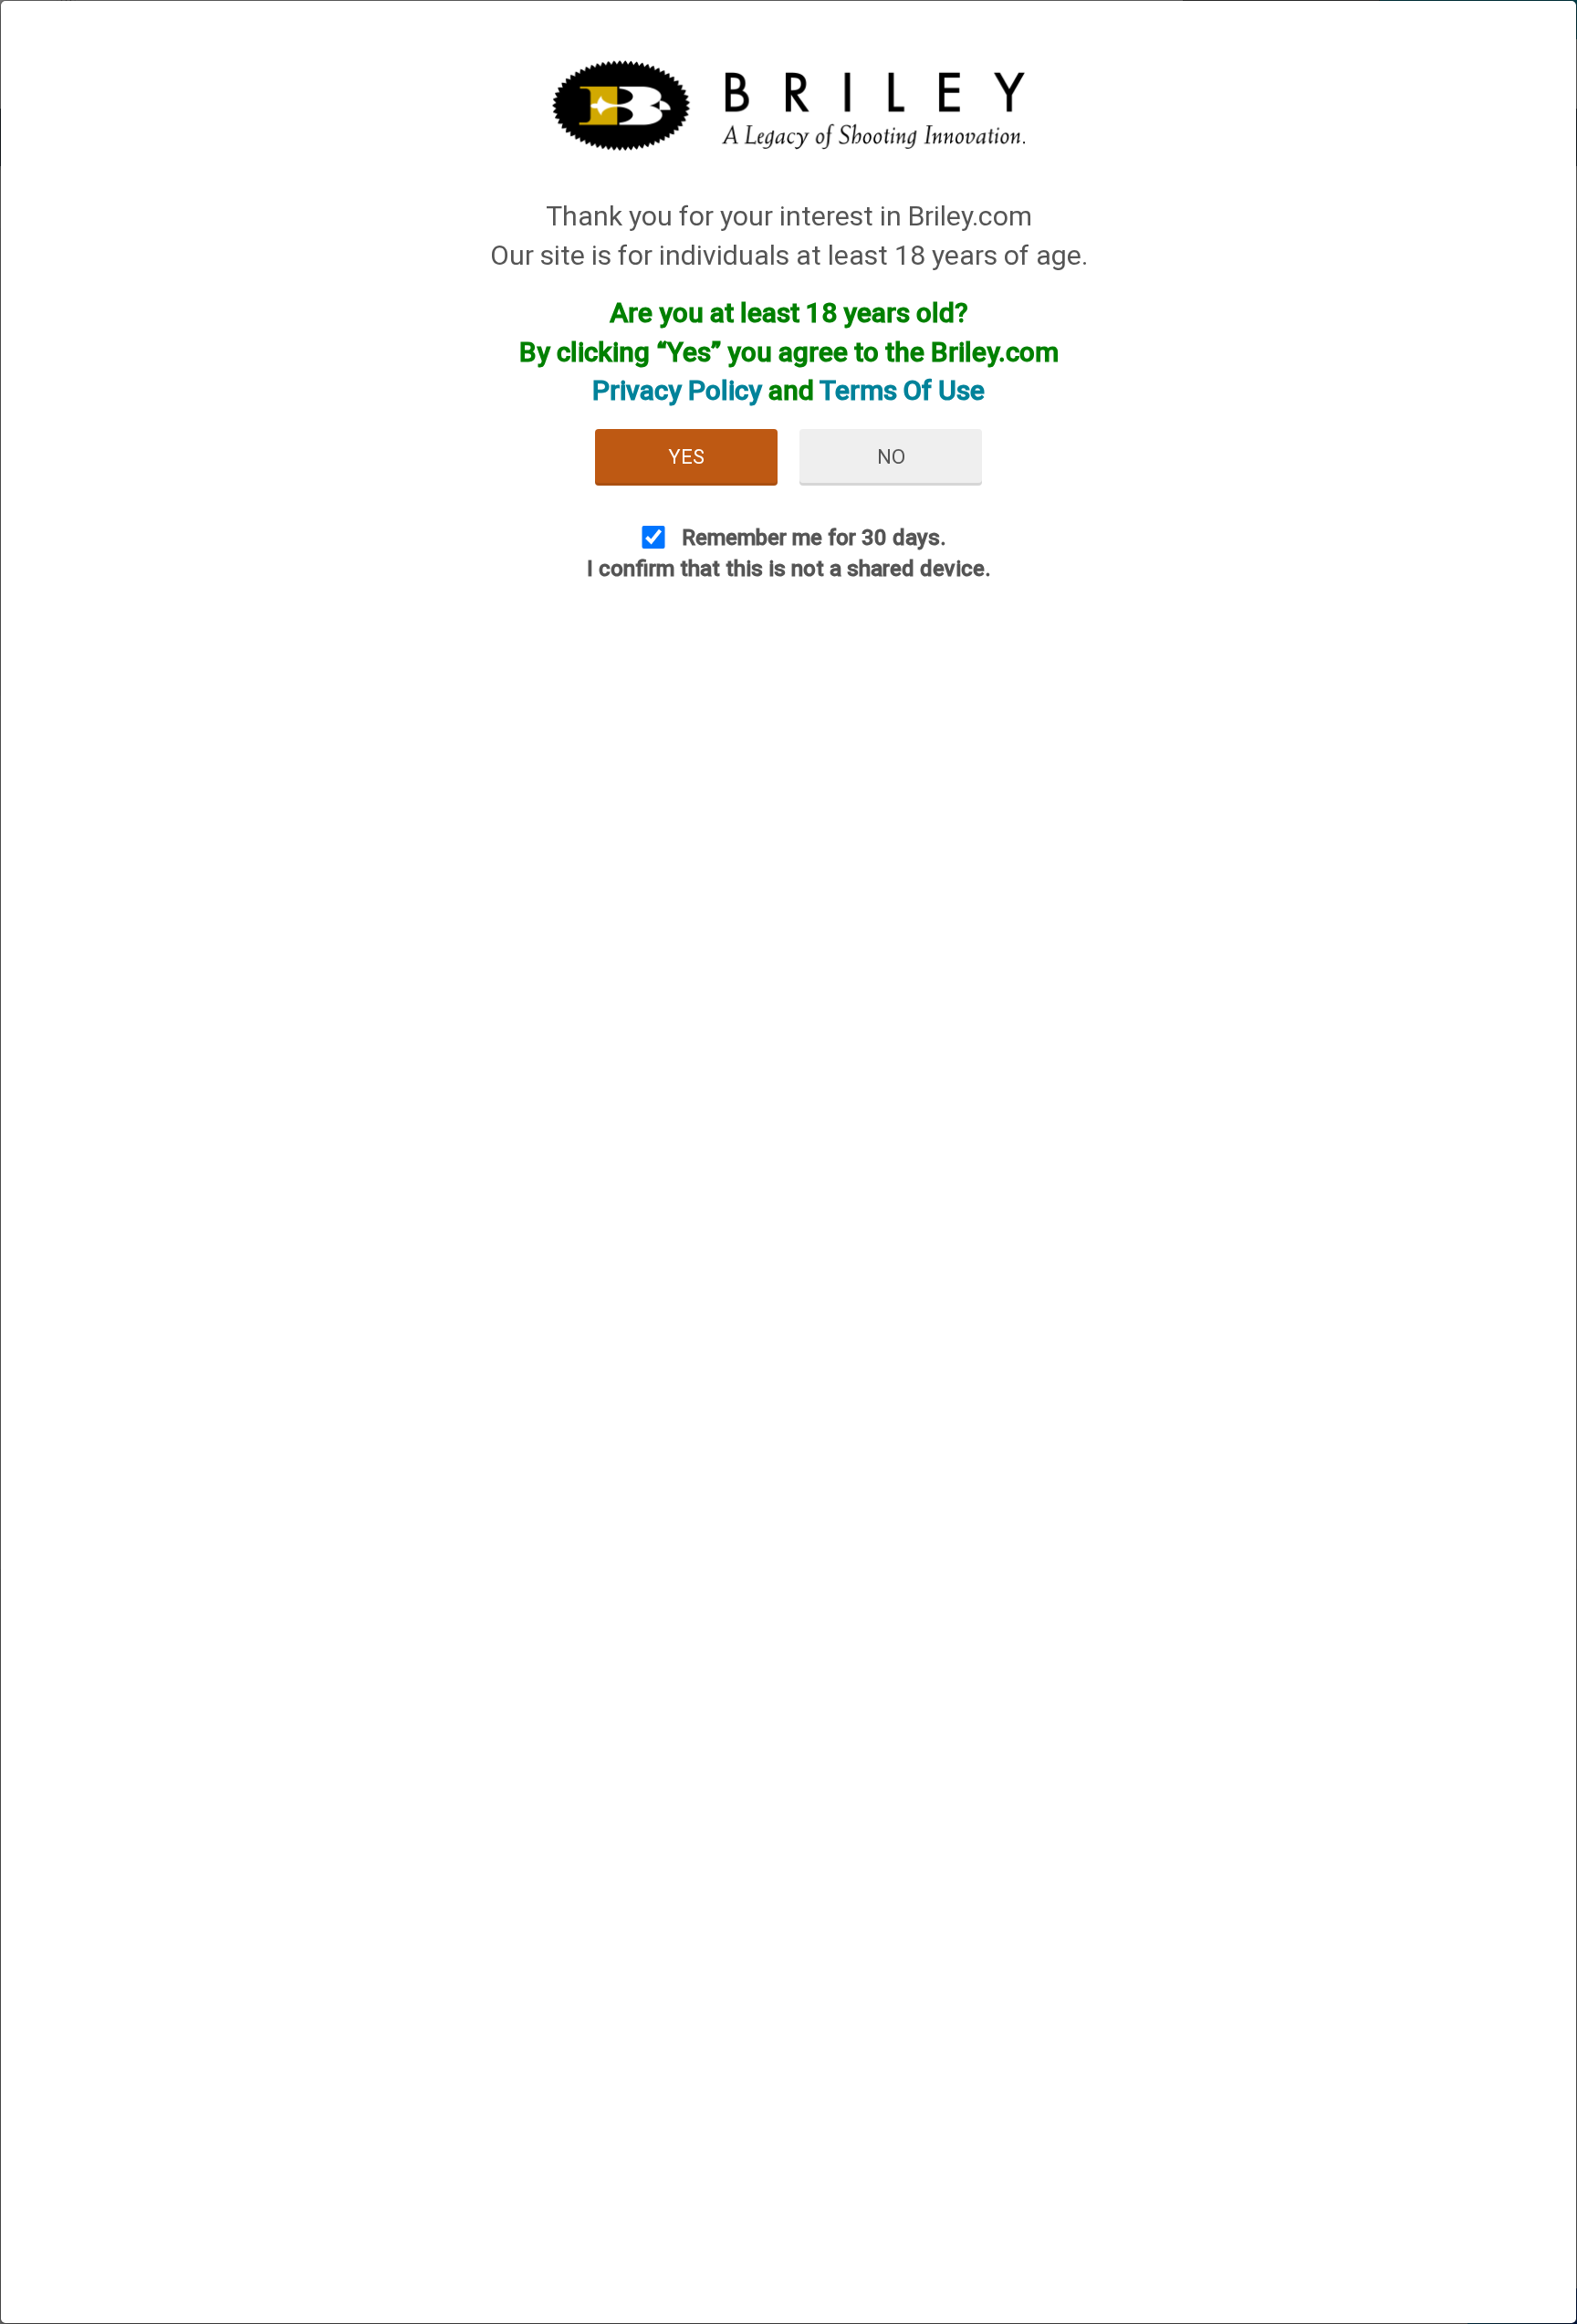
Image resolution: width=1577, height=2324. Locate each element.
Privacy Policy (677, 390)
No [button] (891, 457)
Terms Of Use (902, 390)
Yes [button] (686, 457)
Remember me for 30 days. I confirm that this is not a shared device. (789, 553)
